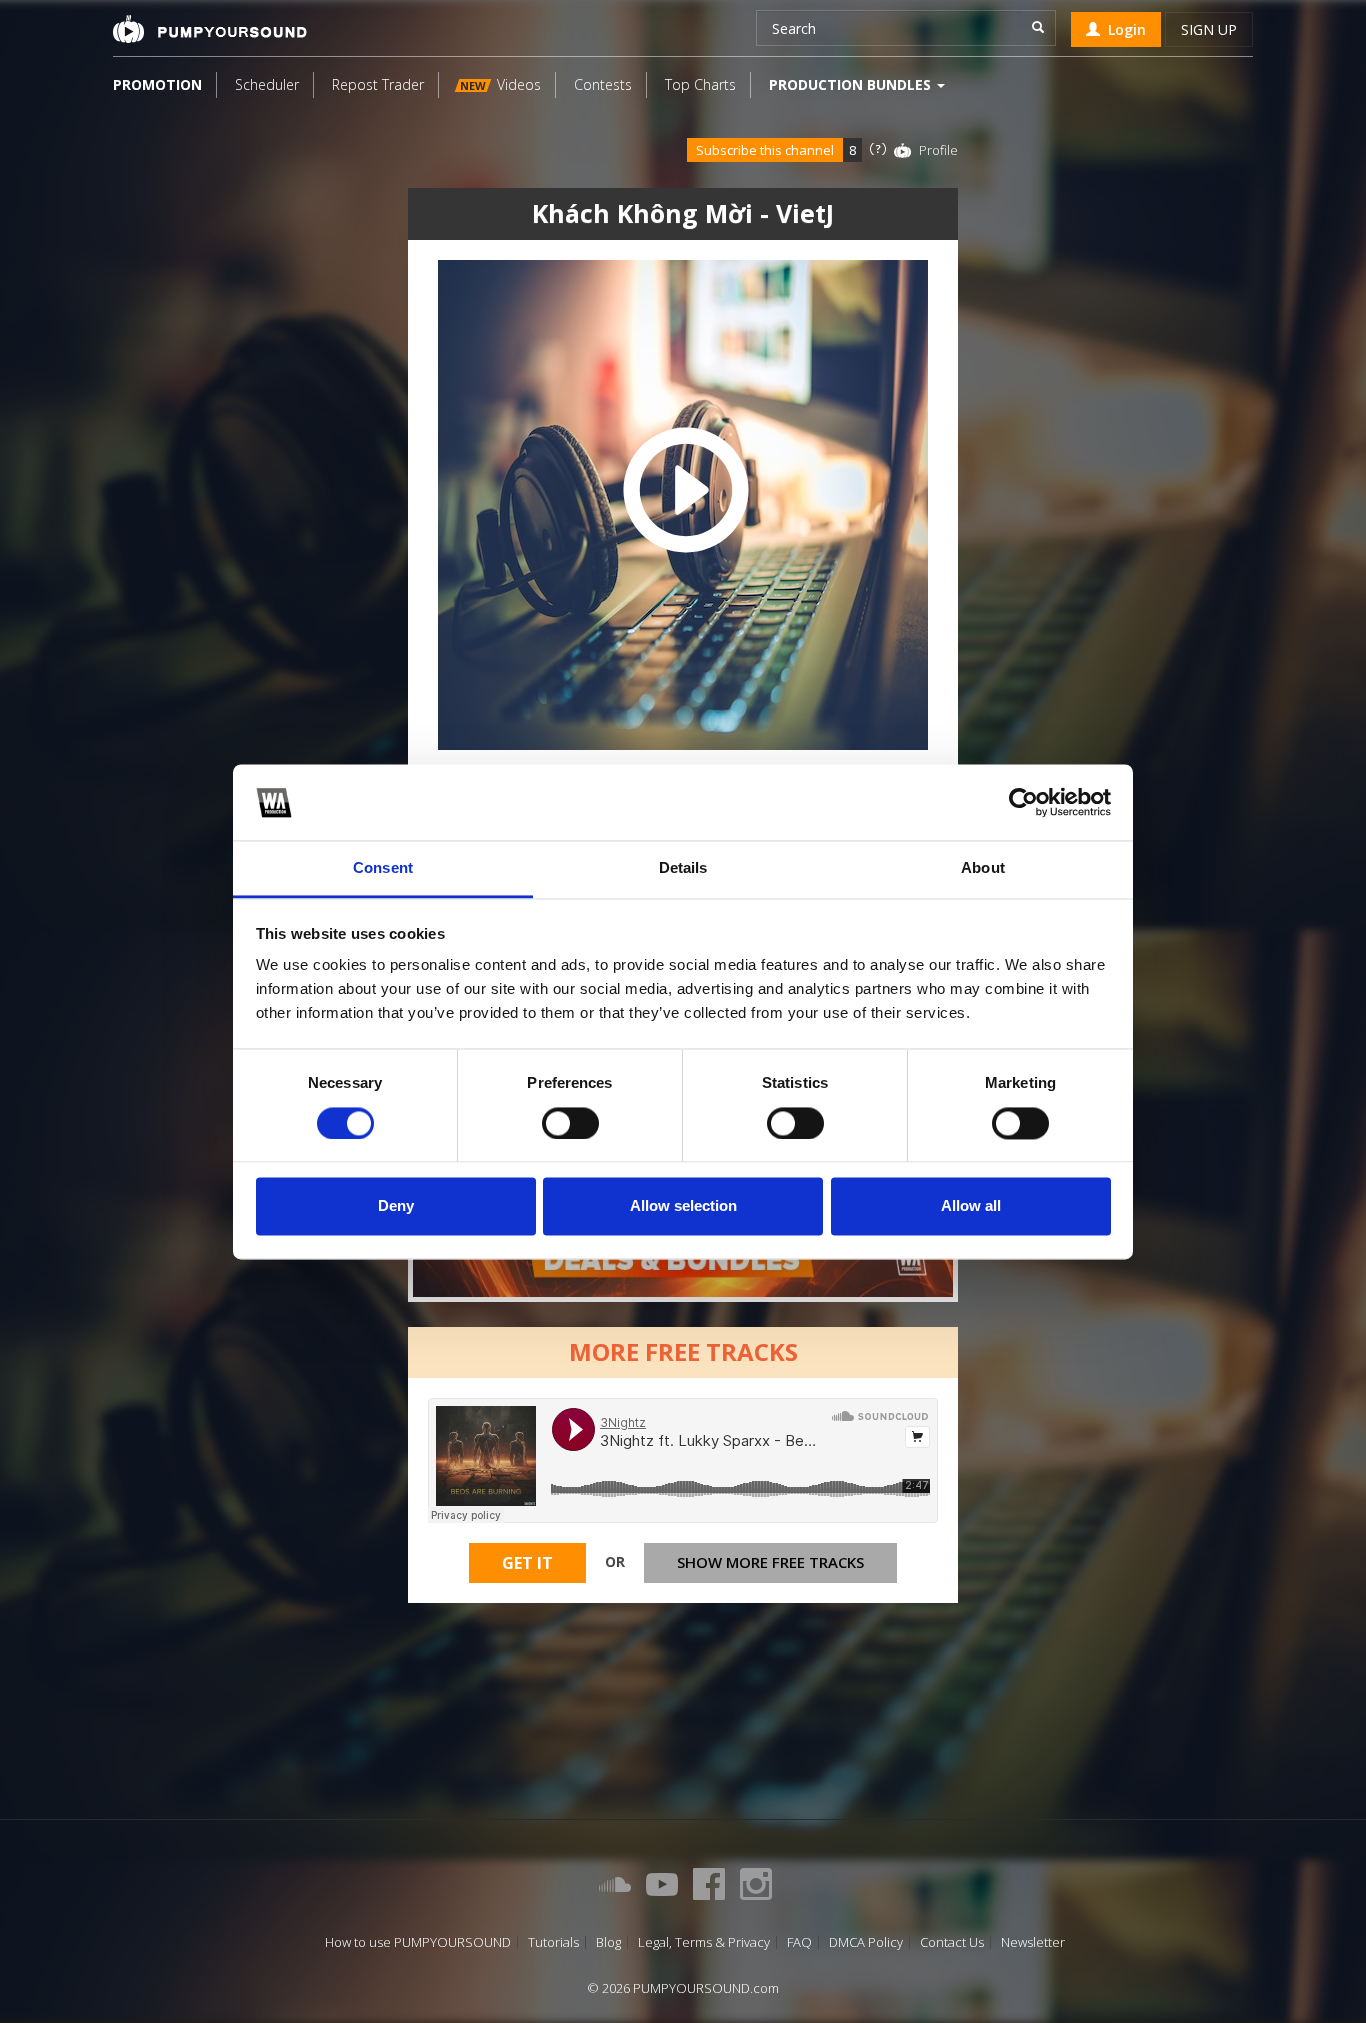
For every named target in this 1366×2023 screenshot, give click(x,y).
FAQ (799, 1942)
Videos (500, 84)
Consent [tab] (383, 868)
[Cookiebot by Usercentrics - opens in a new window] (1023, 802)
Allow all (971, 1206)
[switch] (570, 1123)
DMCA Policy (866, 1942)
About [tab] (983, 868)
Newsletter (1033, 1942)
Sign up (1209, 29)
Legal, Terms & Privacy (704, 1942)
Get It (527, 1563)
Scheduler (267, 84)
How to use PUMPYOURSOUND (418, 1942)
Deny (396, 1206)
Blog (608, 1942)
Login (1123, 29)
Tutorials (553, 1942)
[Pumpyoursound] (210, 29)
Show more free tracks (770, 1562)
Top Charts (700, 84)
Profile (938, 150)
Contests (603, 84)
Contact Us (952, 1942)
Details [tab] (683, 868)
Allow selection (683, 1206)
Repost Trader (378, 84)
